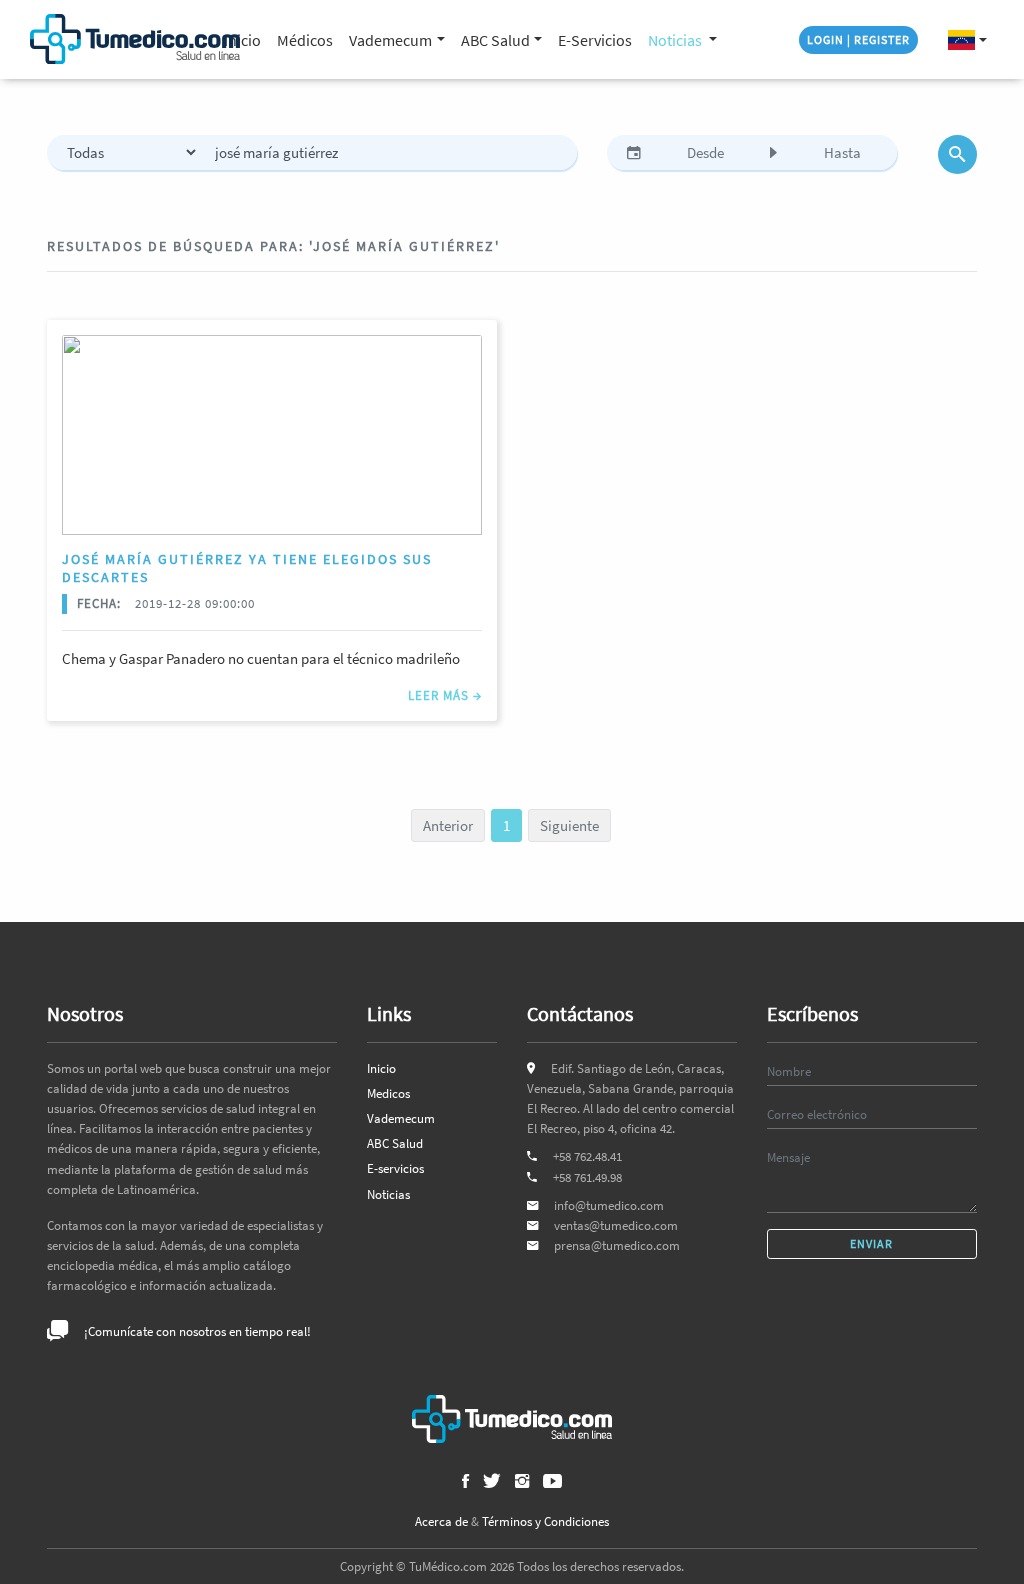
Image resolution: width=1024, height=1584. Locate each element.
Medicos (388, 1093)
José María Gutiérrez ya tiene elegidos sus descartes (247, 567)
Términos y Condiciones (545, 1521)
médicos (305, 40)
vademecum (390, 40)
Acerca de (441, 1521)
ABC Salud (395, 1143)
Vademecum (401, 1118)
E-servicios (395, 1168)
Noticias (676, 40)
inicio (242, 40)
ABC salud (495, 40)
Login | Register (858, 39)
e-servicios (595, 40)
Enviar (871, 1243)
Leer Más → (445, 695)
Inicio (381, 1068)
